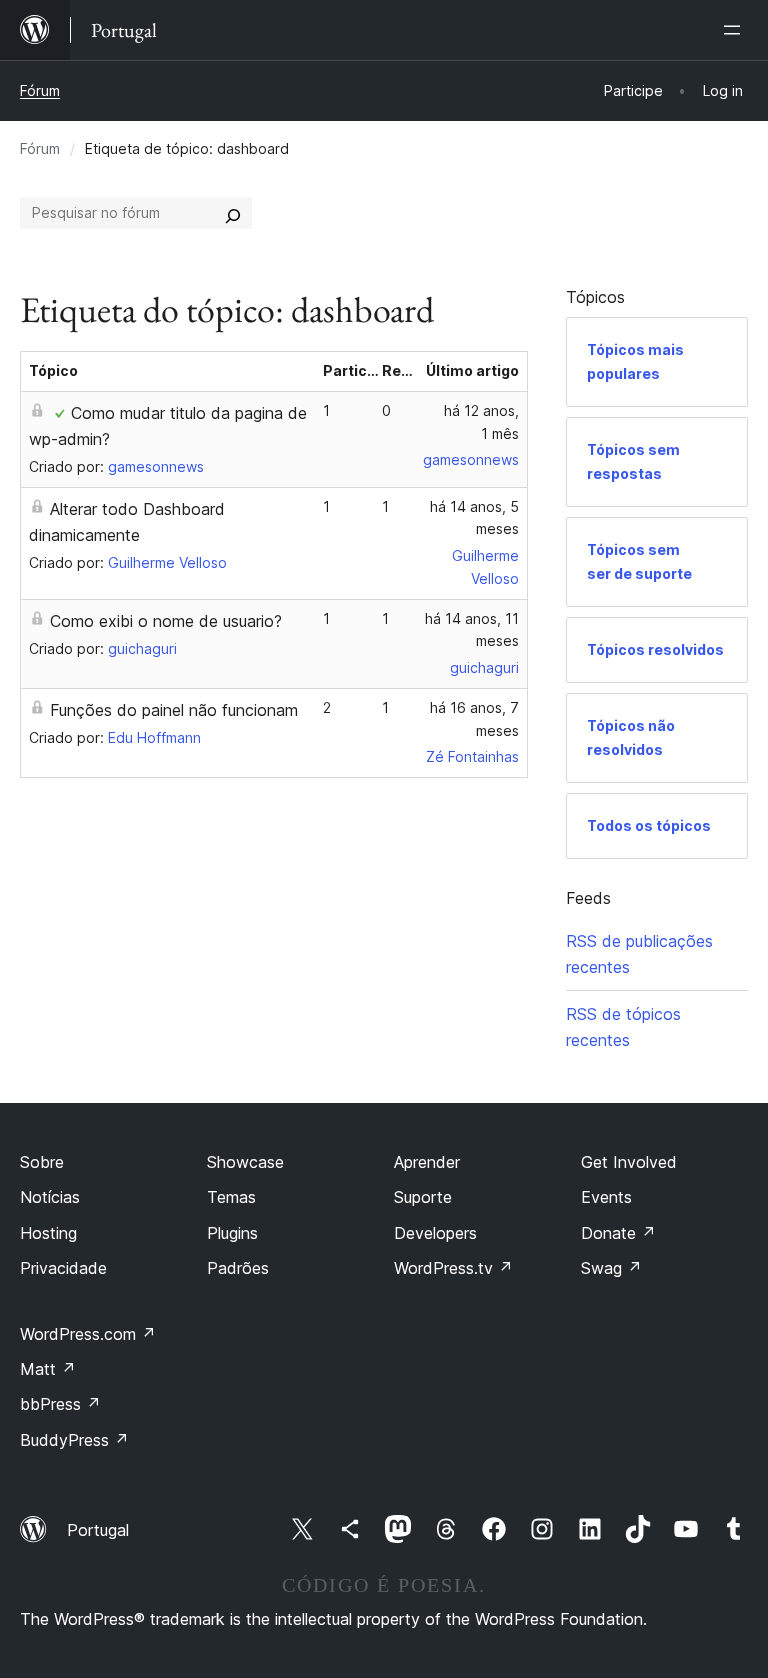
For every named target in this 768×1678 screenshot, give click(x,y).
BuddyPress (74, 1440)
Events (606, 1197)
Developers (435, 1233)
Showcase (245, 1162)
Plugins (232, 1233)
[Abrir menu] (736, 30)
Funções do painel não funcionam (174, 710)
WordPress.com (88, 1334)
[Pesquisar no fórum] (233, 213)
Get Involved (629, 1162)
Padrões (238, 1268)
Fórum (40, 90)
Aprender (427, 1162)
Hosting (48, 1233)
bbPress (60, 1404)
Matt (48, 1369)
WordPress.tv (453, 1268)
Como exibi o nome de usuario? (166, 621)
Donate (618, 1233)
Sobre (42, 1162)
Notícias (50, 1197)
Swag (611, 1268)
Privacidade (63, 1268)
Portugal (98, 1530)
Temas (231, 1197)
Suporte (423, 1197)
